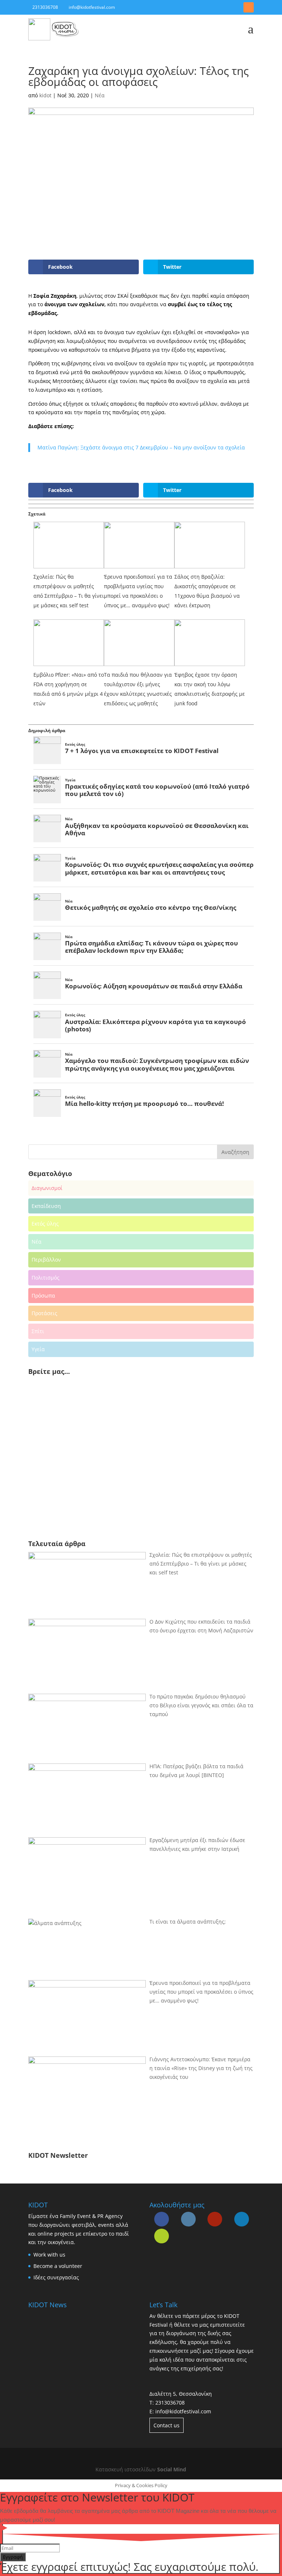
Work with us (49, 2255)
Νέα (100, 95)
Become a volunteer (58, 2266)
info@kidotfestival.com (183, 2411)
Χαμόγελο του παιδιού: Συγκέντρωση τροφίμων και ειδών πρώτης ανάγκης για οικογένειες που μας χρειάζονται (157, 1064)
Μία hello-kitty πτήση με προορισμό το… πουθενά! (144, 1104)
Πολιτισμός (46, 1278)
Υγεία (70, 780)
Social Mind (172, 2469)
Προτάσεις (44, 1313)
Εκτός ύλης (75, 744)
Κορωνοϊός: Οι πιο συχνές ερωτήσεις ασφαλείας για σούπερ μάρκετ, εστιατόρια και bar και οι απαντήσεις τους (159, 868)
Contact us (167, 2425)
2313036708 (170, 2403)
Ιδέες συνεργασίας (56, 2277)
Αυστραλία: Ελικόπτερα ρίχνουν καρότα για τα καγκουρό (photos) (156, 1025)
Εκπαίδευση (46, 1206)
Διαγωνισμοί (47, 1188)
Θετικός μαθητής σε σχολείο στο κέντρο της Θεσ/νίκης (151, 908)
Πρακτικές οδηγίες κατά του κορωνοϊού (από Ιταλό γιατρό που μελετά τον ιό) (157, 790)
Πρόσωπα (43, 1296)
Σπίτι (38, 1331)
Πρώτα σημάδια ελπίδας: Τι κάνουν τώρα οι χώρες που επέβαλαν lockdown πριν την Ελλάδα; (151, 947)
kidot (45, 95)
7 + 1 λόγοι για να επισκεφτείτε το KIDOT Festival (142, 751)
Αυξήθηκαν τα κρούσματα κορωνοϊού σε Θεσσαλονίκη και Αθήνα (157, 829)
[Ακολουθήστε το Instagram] (222, 7)
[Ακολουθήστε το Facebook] (209, 7)
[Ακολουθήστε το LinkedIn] (235, 7)
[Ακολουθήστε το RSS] (249, 7)
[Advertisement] (80, 1475)
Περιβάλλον (46, 1260)
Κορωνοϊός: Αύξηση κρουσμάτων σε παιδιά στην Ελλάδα (154, 986)
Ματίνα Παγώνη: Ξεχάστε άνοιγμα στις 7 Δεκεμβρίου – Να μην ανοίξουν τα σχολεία (141, 447)
